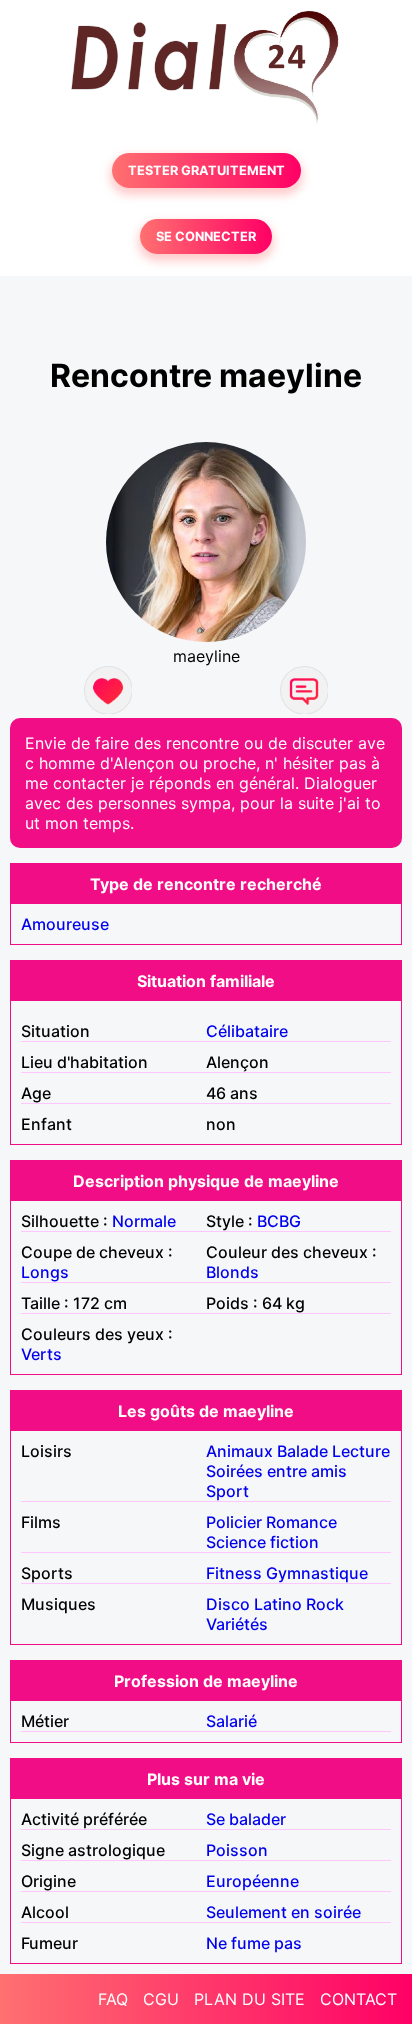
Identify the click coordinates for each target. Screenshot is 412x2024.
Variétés (237, 1624)
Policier (234, 1522)
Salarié (231, 1721)
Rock (325, 1604)
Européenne (252, 1881)
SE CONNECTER (206, 236)
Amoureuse (65, 924)
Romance (301, 1522)
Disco (228, 1604)
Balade (302, 1451)
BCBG (279, 1221)
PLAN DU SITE (249, 1999)
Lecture (361, 1451)
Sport (227, 1491)
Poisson (237, 1850)
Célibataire (247, 1031)
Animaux (239, 1451)
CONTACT (358, 1999)
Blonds (232, 1272)
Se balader (246, 1819)
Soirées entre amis (276, 1471)
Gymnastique (317, 1573)
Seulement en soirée (283, 1912)
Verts (41, 1354)
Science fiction (262, 1542)
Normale (144, 1221)
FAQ (113, 1999)
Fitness (234, 1573)
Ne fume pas (254, 1943)
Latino (278, 1604)
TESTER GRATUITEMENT (206, 170)
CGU (161, 1999)
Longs (45, 1272)
